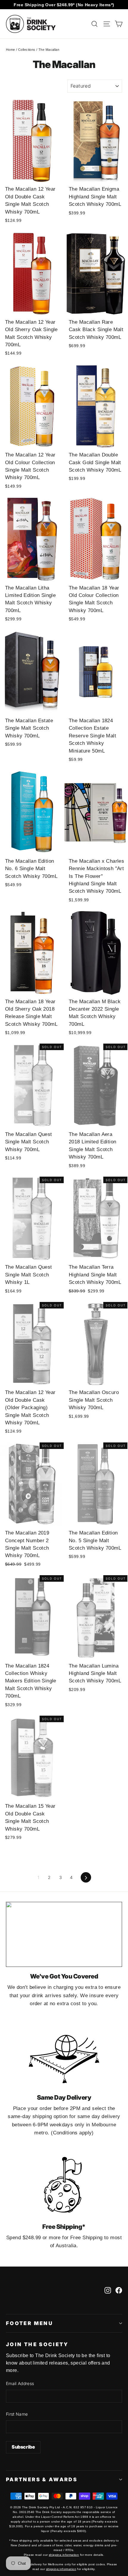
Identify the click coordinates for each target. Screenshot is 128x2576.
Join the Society (37, 2344)
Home (11, 50)
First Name (17, 2414)
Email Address (20, 2383)
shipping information (64, 2555)
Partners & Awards (42, 2479)
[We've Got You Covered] (64, 1934)
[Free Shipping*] (64, 2185)
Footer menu (29, 2323)
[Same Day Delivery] (64, 2056)
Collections (27, 50)
